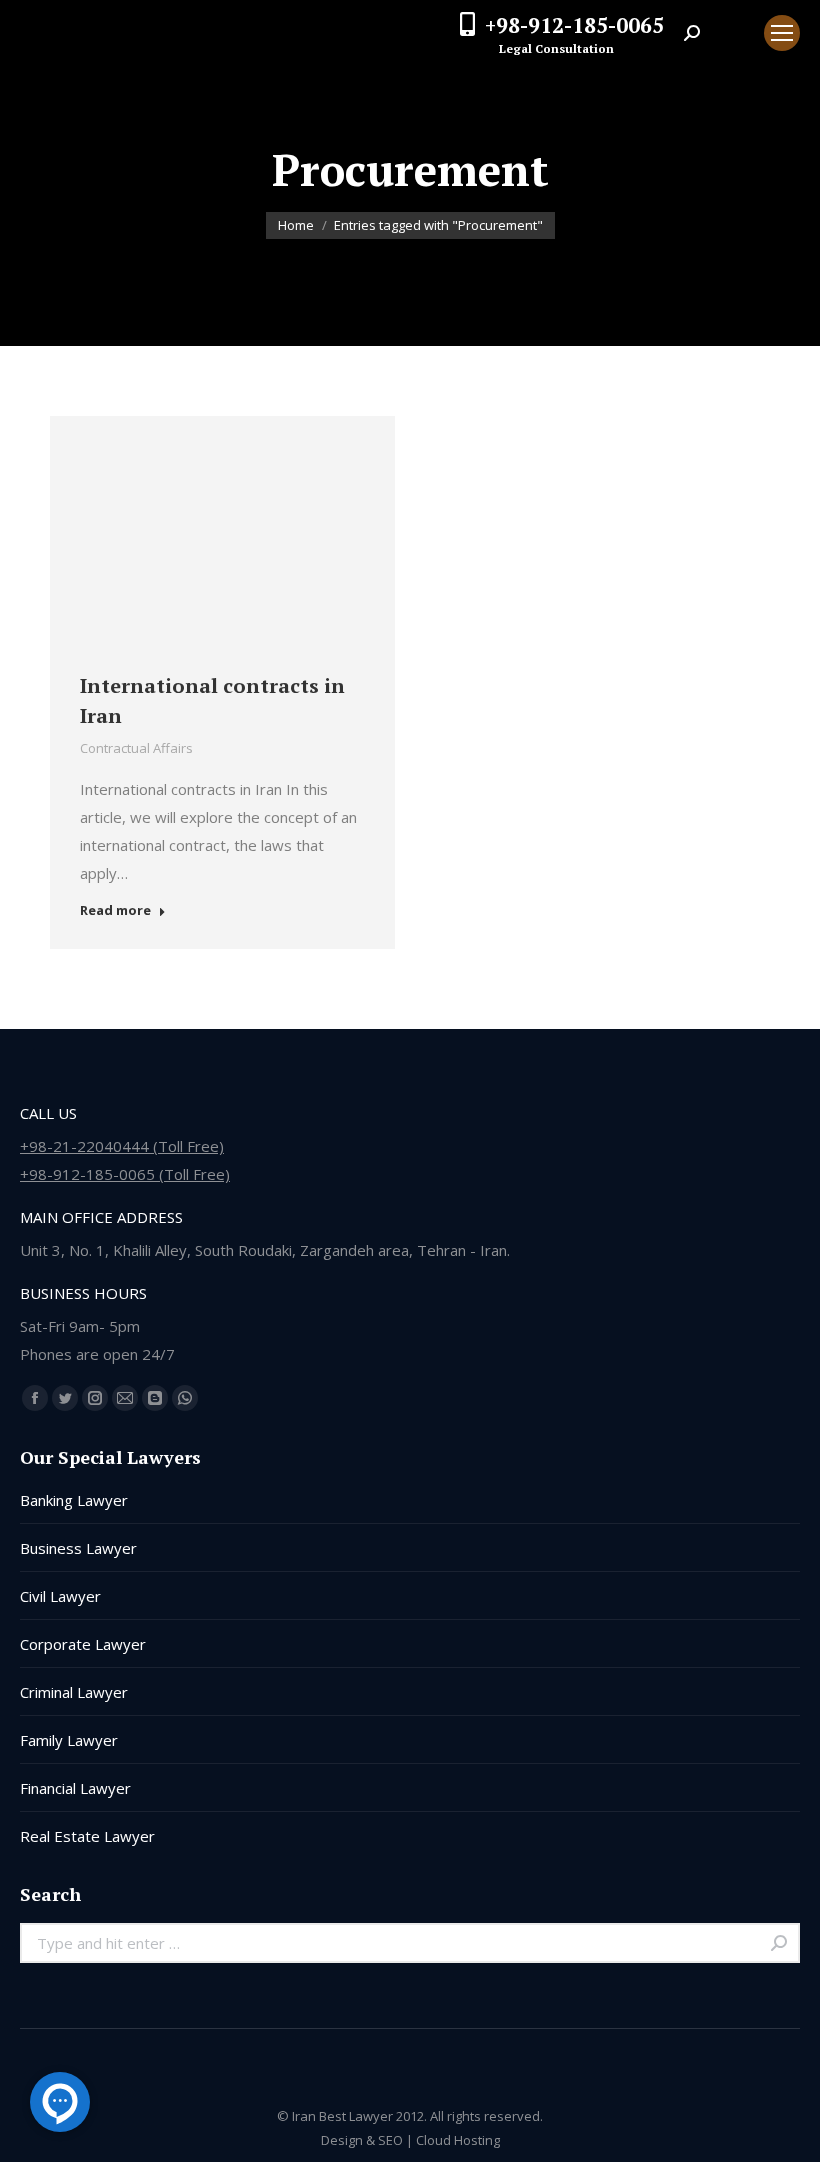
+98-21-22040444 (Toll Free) (122, 1146)
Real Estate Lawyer (87, 1836)
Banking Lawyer (74, 1500)
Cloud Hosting (458, 2140)
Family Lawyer (69, 1740)
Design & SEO (362, 2140)
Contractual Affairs (136, 748)
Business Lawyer (78, 1548)
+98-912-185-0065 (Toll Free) (125, 1174)
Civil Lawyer (60, 1596)
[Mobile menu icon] (782, 33)
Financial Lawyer (75, 1788)
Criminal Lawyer (74, 1692)
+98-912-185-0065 (574, 25)
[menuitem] (732, 33)
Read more (115, 910)
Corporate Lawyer (83, 1644)
